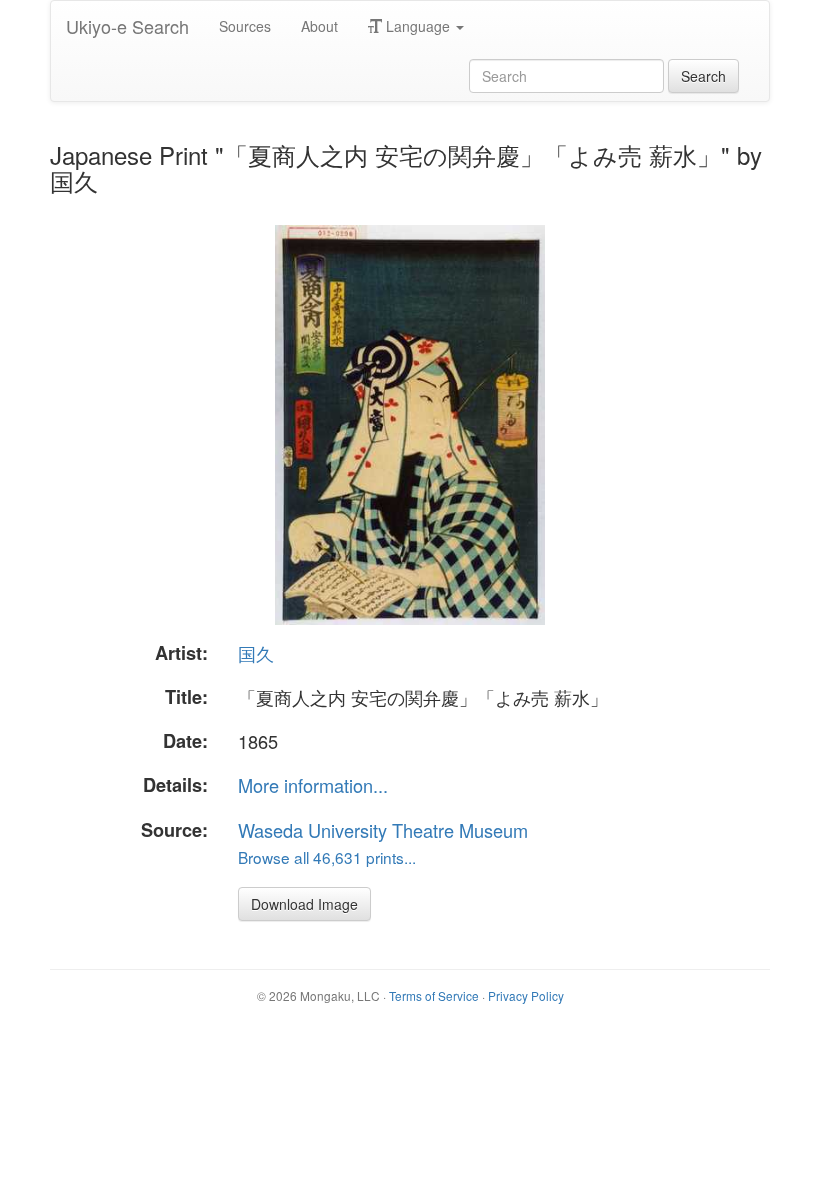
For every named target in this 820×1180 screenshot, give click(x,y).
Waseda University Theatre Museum (383, 830)
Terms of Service (434, 995)
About (319, 26)
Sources (245, 26)
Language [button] (418, 26)
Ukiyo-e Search (127, 26)
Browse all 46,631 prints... (327, 857)
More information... (313, 785)
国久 (256, 653)
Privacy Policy (526, 995)
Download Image (304, 904)
